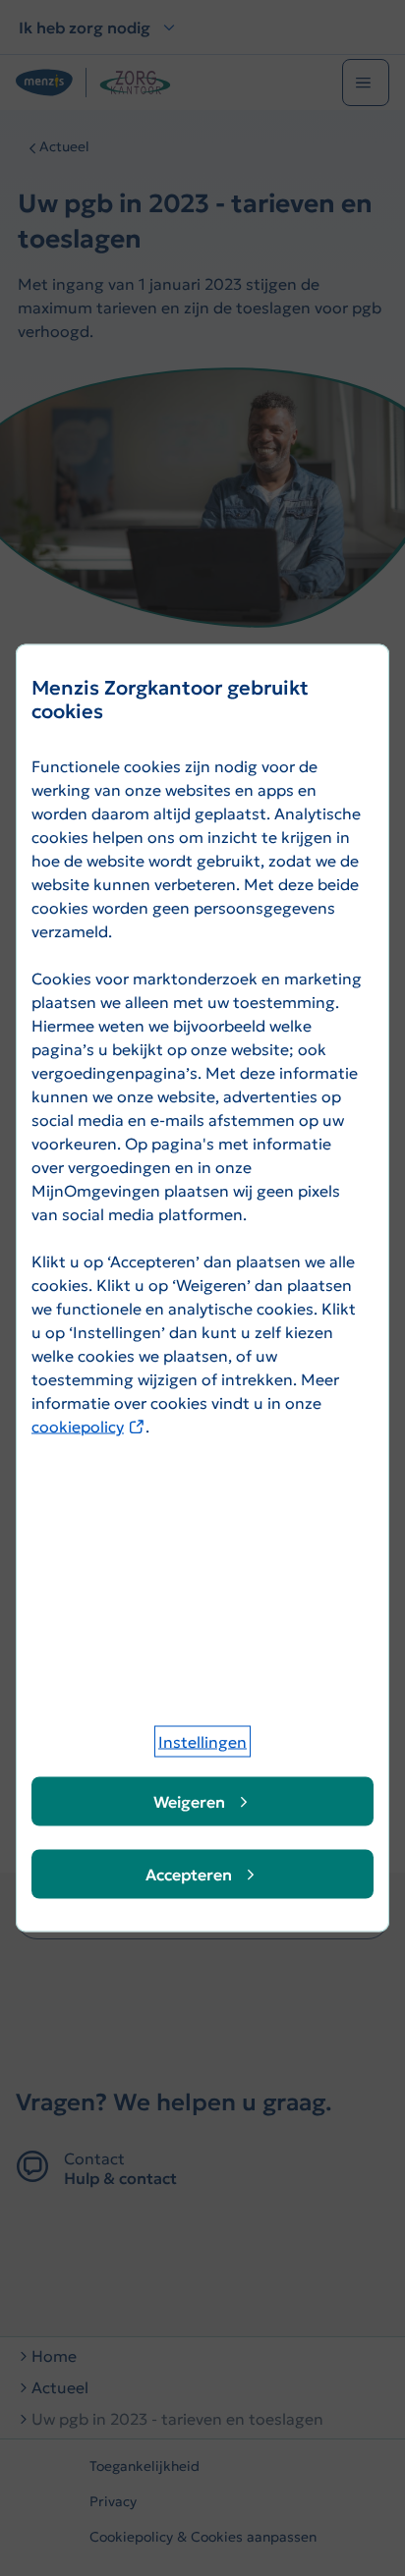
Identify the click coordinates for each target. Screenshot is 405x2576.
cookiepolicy (88, 1427)
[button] (202, 1742)
